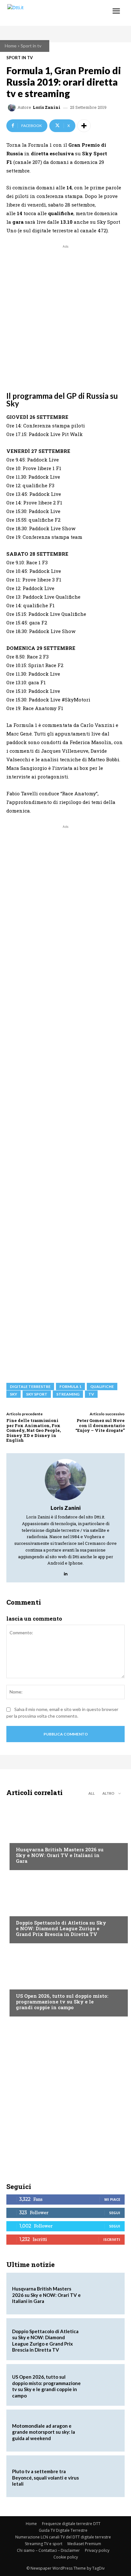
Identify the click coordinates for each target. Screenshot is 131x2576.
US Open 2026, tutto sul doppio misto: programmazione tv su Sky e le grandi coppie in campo (62, 2002)
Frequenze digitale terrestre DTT (71, 2524)
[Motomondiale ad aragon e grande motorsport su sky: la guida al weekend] (102, 2431)
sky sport (37, 1394)
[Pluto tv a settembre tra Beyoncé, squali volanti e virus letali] (102, 2476)
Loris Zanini (47, 107)
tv (91, 1394)
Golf (21, 1837)
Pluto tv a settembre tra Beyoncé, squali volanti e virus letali (45, 2477)
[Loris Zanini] (13, 108)
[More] (84, 126)
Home (11, 46)
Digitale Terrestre (30, 1387)
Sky (14, 1394)
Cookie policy (66, 2557)
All (92, 1793)
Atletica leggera (35, 1911)
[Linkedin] (66, 1572)
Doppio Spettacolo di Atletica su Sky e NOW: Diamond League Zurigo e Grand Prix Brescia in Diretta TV (61, 1928)
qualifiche (102, 1387)
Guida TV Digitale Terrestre (63, 2530)
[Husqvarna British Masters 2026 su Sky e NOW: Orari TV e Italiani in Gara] (65, 1835)
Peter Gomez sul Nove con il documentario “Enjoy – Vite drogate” (100, 1425)
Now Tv (24, 1984)
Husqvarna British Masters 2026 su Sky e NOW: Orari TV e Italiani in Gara (60, 1855)
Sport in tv (31, 46)
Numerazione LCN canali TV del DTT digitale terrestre (63, 2537)
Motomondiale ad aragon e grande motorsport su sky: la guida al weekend (44, 2432)
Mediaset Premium (84, 2544)
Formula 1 (70, 1387)
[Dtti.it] (44, 13)
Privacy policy (97, 2550)
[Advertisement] (65, 315)
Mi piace (112, 2199)
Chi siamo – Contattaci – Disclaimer (48, 2550)
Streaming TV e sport (44, 2544)
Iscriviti (112, 2239)
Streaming (68, 1394)
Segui (115, 2213)
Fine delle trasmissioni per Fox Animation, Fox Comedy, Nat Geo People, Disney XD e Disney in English (34, 1430)
